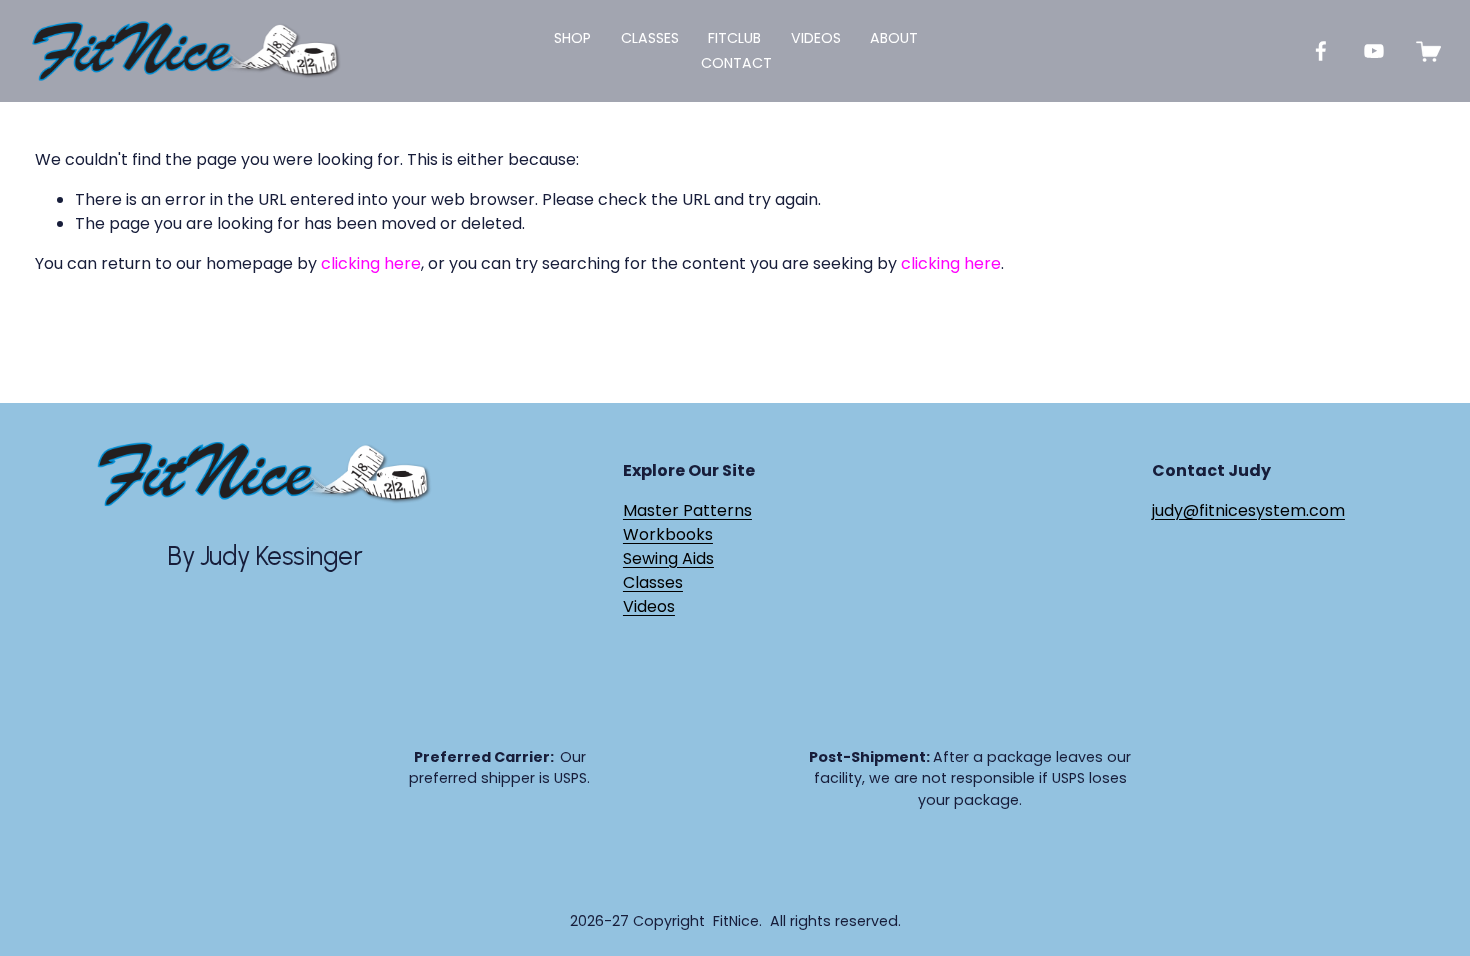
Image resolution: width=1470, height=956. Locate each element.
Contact (736, 63)
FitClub (734, 38)
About (894, 38)
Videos (816, 38)
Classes (653, 582)
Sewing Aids (668, 558)
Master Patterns (687, 510)
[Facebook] (1321, 51)
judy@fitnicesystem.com (1248, 510)
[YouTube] (1374, 51)
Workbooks (668, 534)
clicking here (371, 263)
